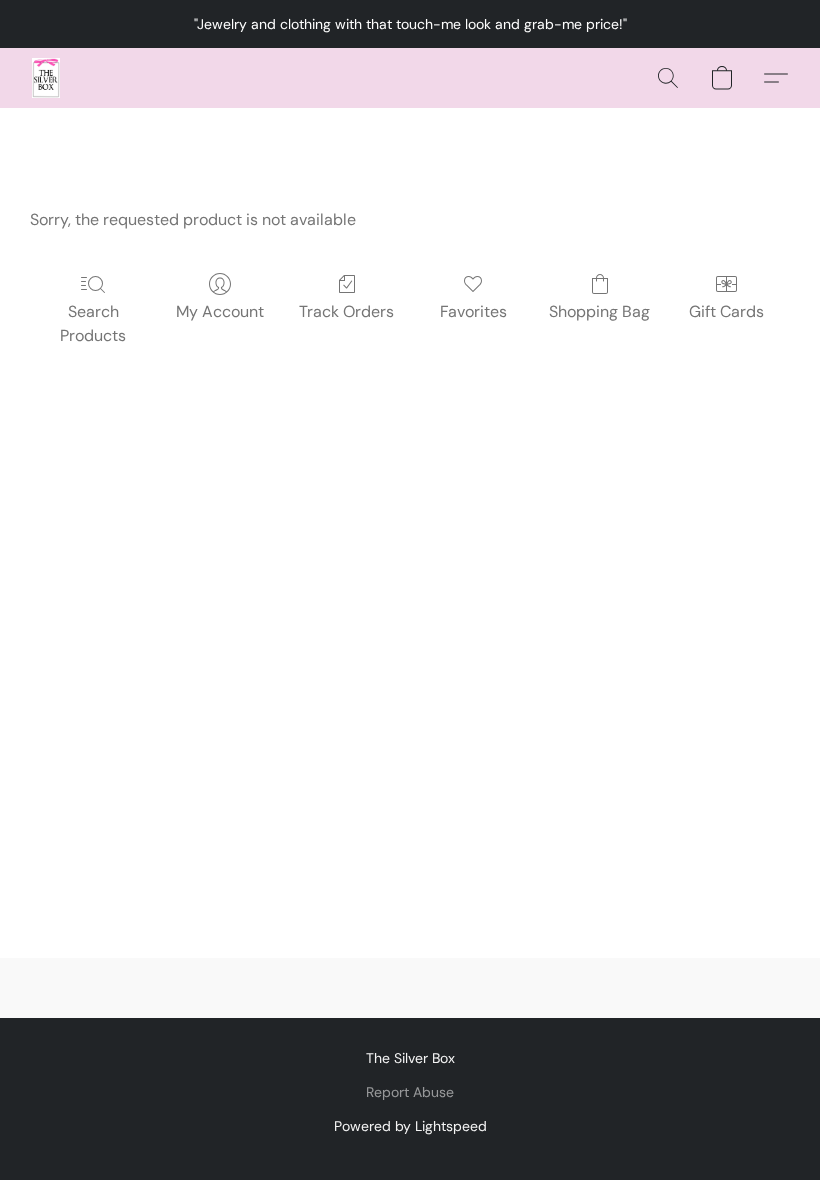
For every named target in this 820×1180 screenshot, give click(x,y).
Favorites (473, 311)
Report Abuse (410, 1092)
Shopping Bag (599, 311)
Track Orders (346, 311)
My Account (220, 311)
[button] (46, 78)
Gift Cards (726, 311)
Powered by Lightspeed (410, 1126)
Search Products (93, 323)
